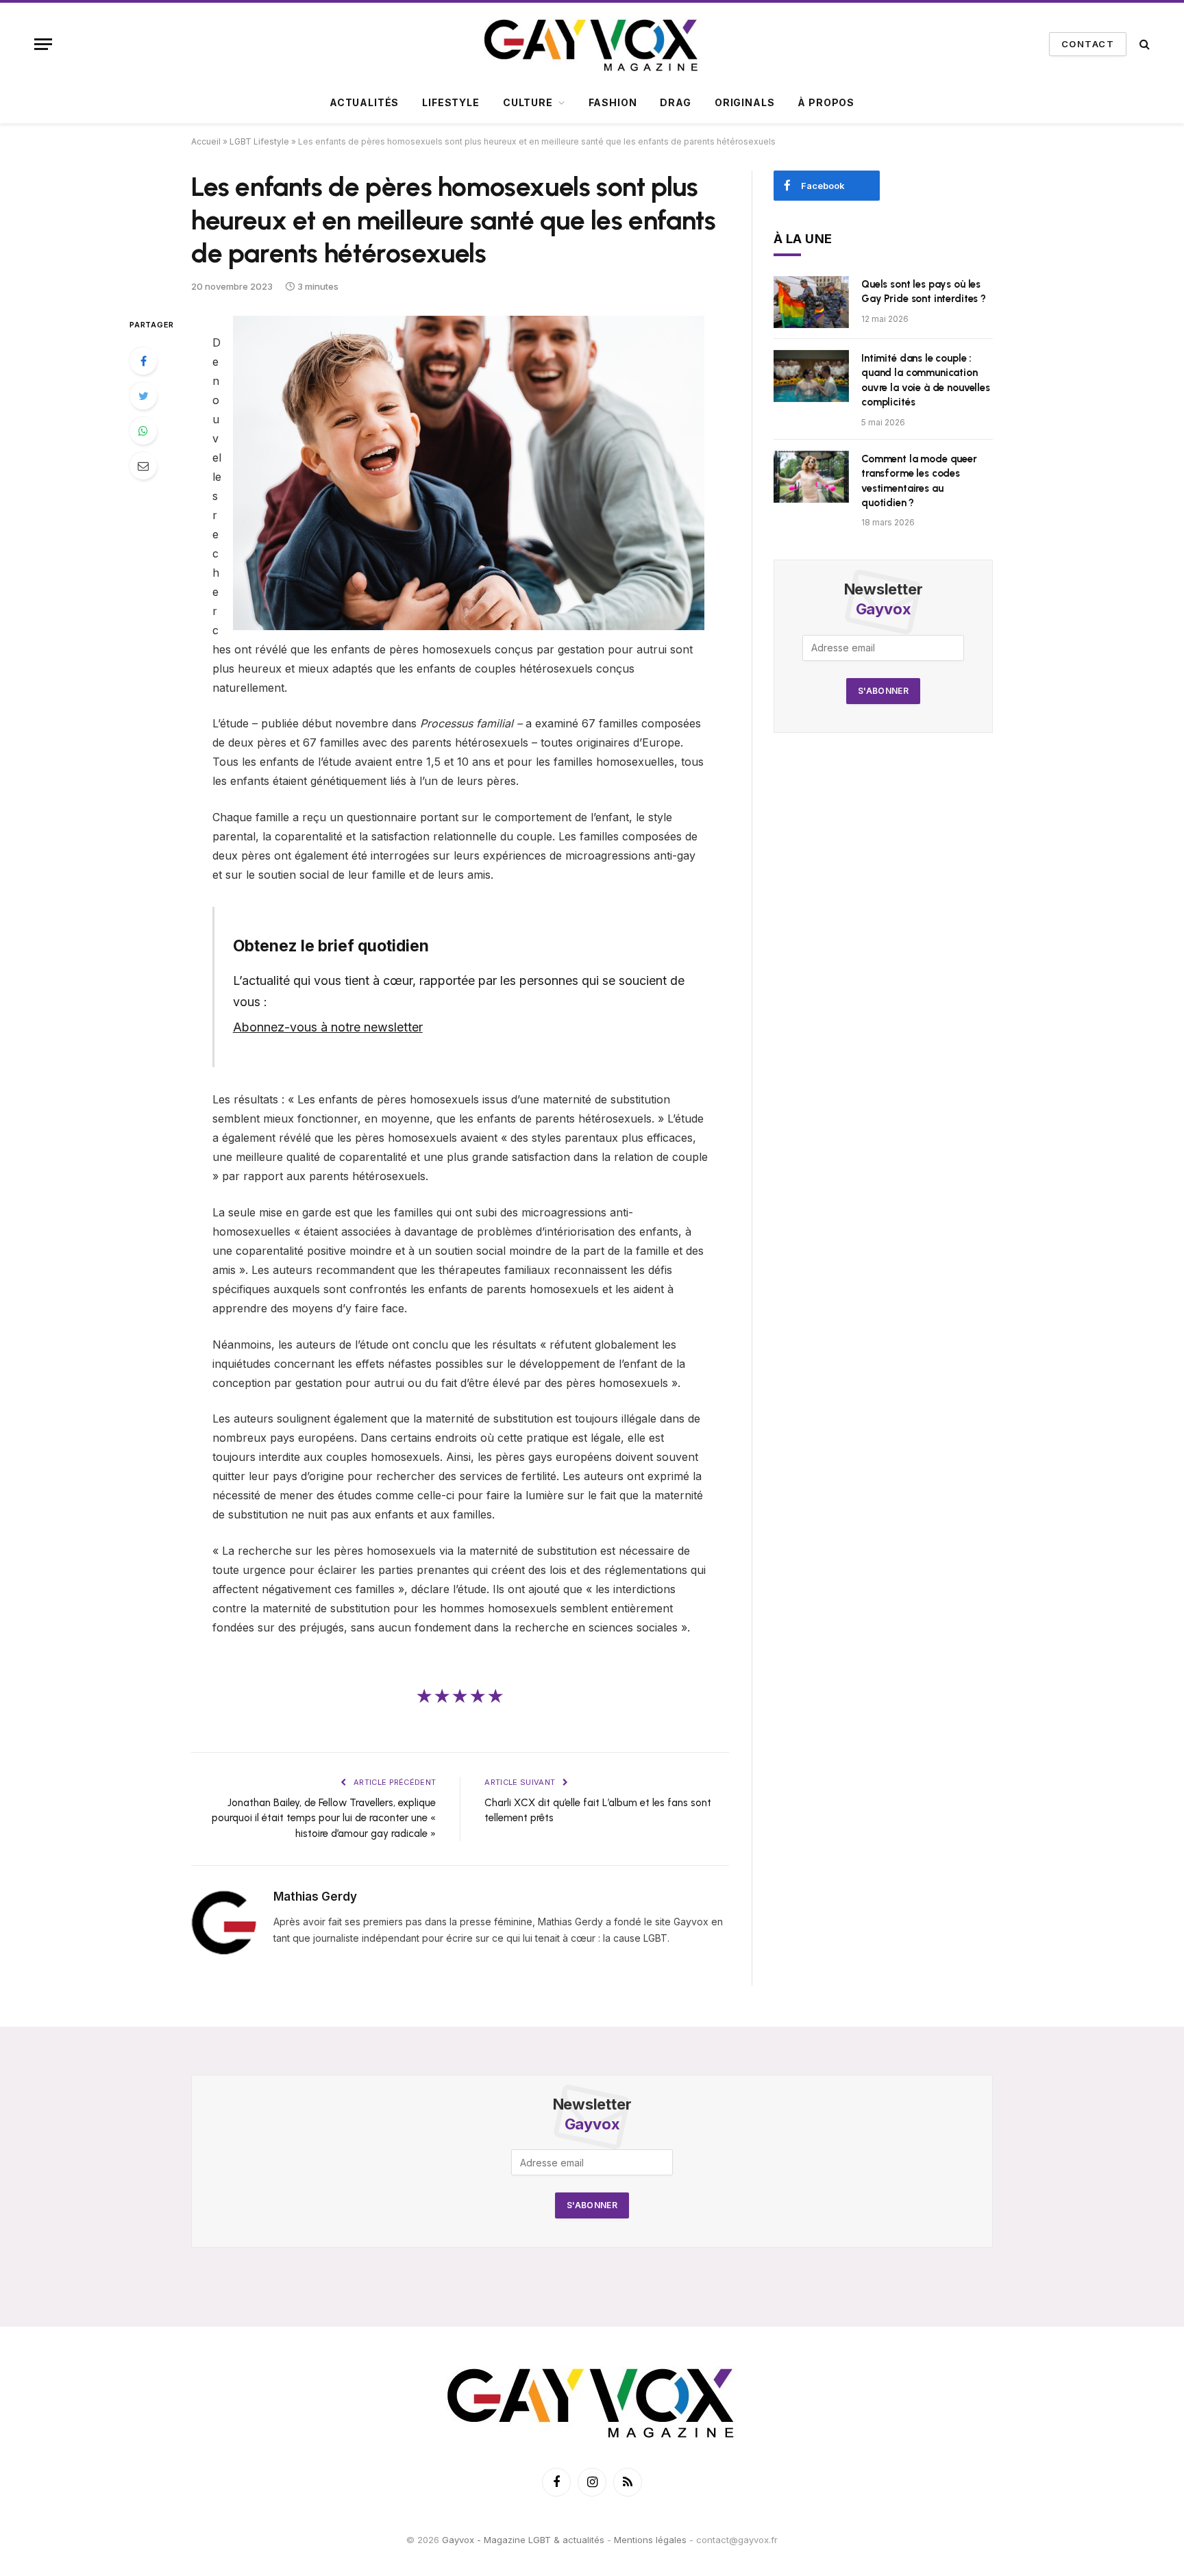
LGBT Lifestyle (259, 141)
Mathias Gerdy (315, 1897)
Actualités (364, 102)
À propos (826, 102)
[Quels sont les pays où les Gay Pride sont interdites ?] (811, 302)
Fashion (613, 102)
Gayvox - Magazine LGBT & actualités (523, 2540)
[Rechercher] (1143, 44)
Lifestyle (451, 102)
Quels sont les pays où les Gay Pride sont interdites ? (924, 291)
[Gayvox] (592, 44)
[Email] (143, 466)
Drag (675, 102)
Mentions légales (650, 2540)
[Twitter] (143, 396)
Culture (528, 102)
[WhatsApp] (143, 431)
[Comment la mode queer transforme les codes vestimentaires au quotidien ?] (811, 477)
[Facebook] (143, 361)
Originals (745, 102)
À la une (803, 239)
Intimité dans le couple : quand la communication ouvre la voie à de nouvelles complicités (926, 380)
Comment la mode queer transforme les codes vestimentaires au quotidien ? (919, 481)
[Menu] (43, 44)
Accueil (206, 141)
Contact (1088, 44)
